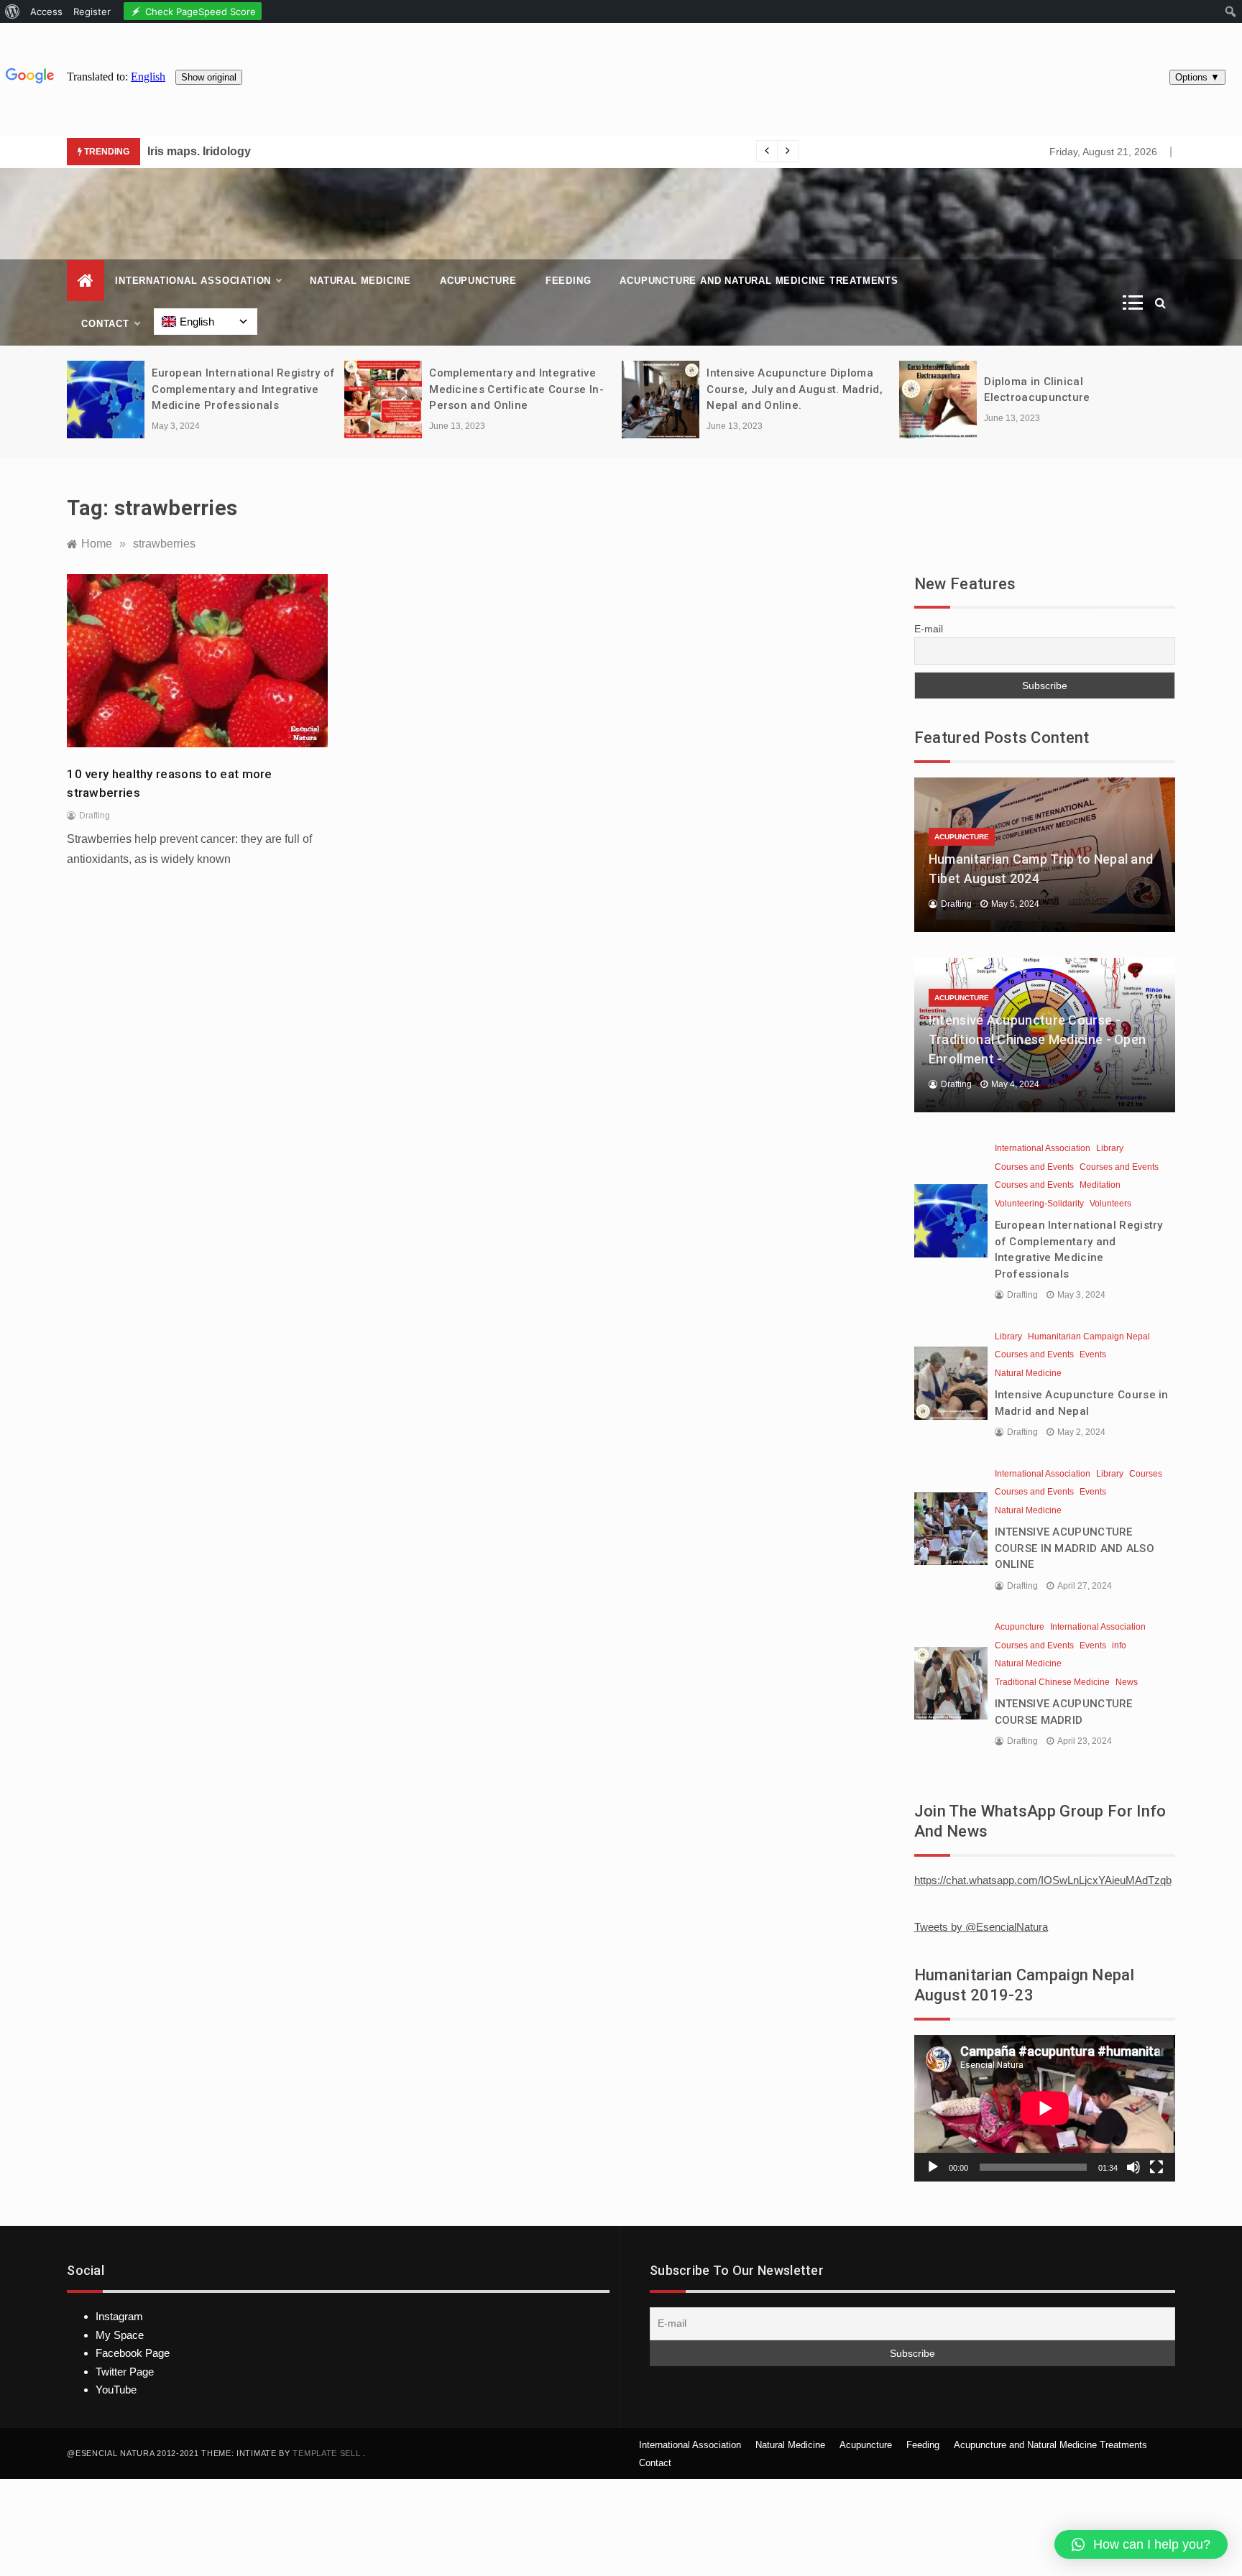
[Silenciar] (1133, 2167)
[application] (1045, 2108)
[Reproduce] (933, 2167)
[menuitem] (13, 11)
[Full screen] (1156, 2167)
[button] (1141, 2544)
